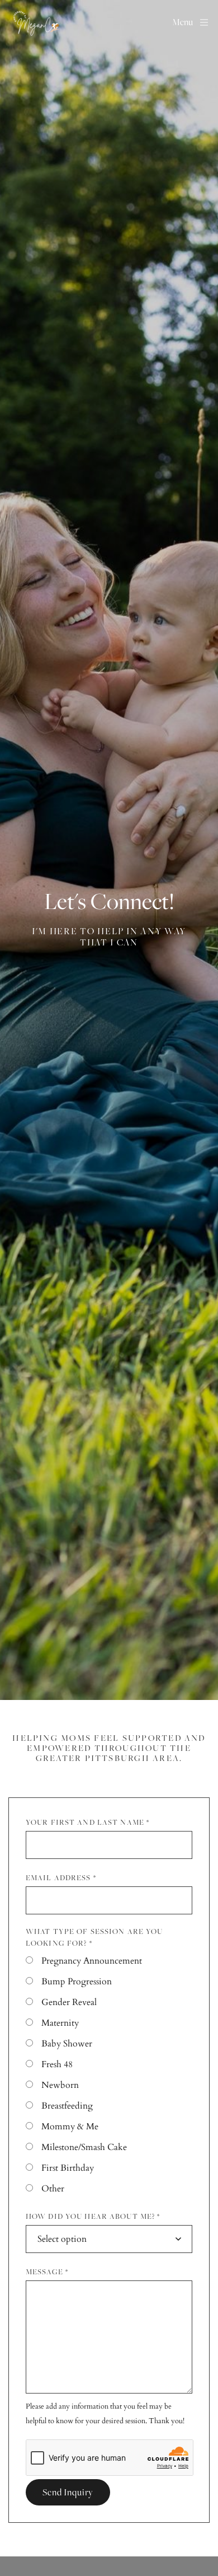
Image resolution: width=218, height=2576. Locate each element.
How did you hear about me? (93, 2216)
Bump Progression (77, 1982)
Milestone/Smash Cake (84, 2147)
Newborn (60, 2085)
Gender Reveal (69, 2002)
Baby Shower (67, 2044)
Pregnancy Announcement (92, 1961)
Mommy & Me (70, 2127)
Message (47, 2271)
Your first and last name (87, 1822)
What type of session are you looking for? (94, 1937)
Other (53, 2189)
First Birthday (68, 2168)
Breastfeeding (67, 2106)
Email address (61, 1877)
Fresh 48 (57, 2064)
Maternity (60, 2023)
